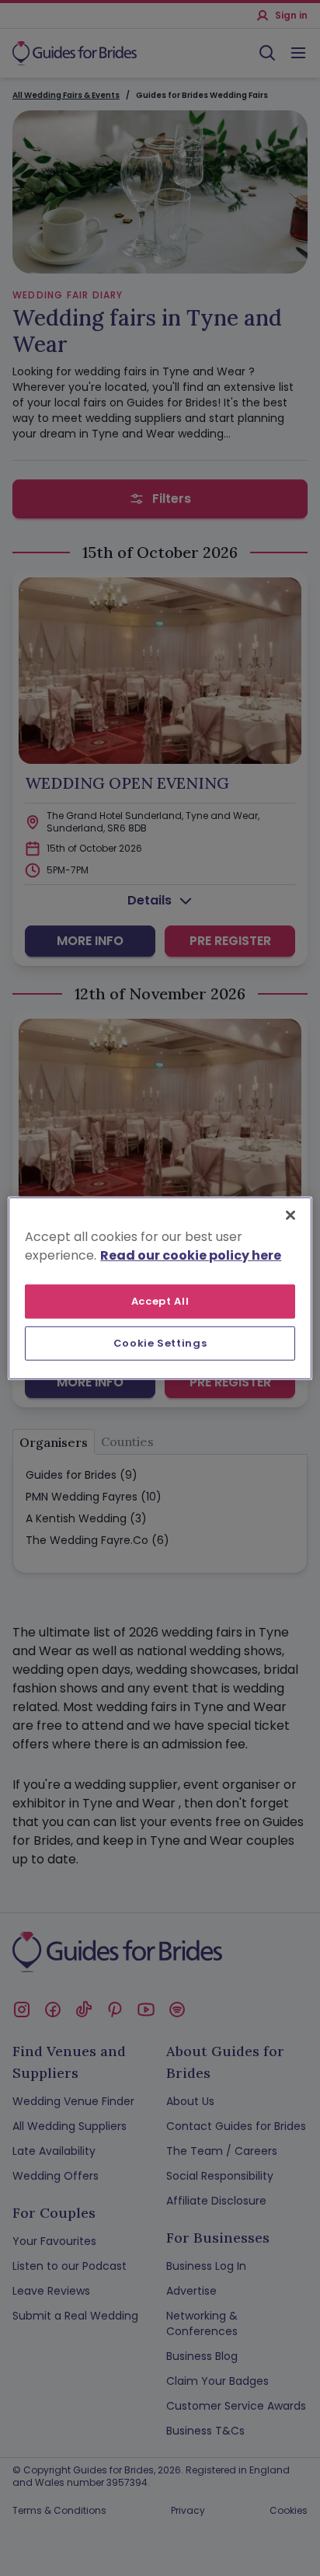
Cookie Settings (160, 1343)
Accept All (160, 1300)
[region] (160, 1288)
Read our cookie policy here (191, 1255)
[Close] (290, 1215)
